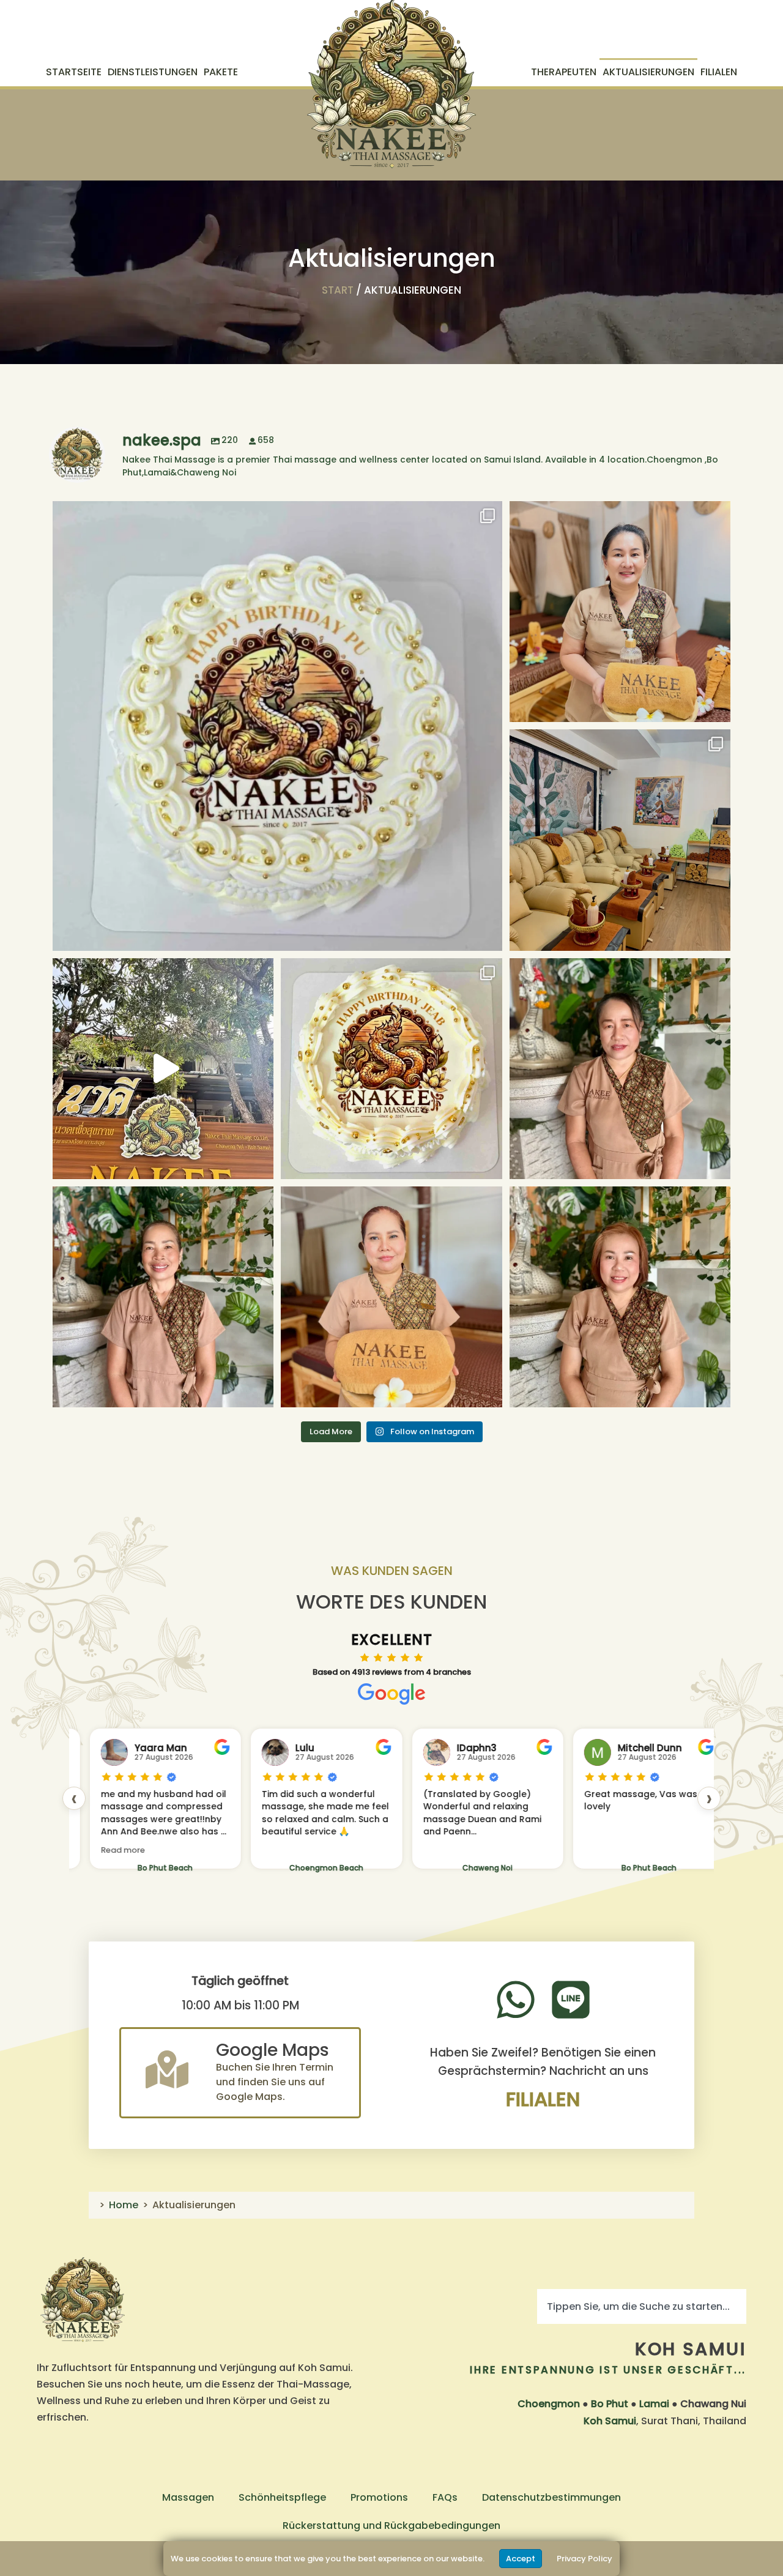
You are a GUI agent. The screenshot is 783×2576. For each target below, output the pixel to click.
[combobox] (642, 2306)
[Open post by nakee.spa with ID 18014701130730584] (391, 1069)
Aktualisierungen (648, 72)
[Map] (167, 2069)
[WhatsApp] (516, 2000)
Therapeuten (564, 72)
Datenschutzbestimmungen (551, 2497)
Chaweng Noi (443, 1868)
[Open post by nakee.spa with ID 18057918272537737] (277, 726)
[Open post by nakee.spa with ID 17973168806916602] (163, 1297)
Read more (78, 1850)
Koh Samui (691, 2349)
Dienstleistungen (153, 72)
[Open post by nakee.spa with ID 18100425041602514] (163, 1069)
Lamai (654, 2404)
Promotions (379, 2497)
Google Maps (273, 2050)
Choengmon (549, 2404)
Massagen (188, 2497)
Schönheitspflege (282, 2497)
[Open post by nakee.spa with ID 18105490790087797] (391, 1297)
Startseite (74, 72)
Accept (521, 2559)
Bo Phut (610, 2404)
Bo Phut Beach (121, 1868)
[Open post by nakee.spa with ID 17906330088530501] (620, 840)
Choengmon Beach (282, 1868)
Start (338, 290)
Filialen (719, 72)
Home (124, 2205)
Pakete (221, 72)
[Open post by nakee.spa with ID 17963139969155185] (620, 1069)
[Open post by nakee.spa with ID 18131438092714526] (620, 612)
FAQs (445, 2497)
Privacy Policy (584, 2559)
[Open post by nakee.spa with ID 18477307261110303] (620, 1297)
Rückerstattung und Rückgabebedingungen (391, 2526)
